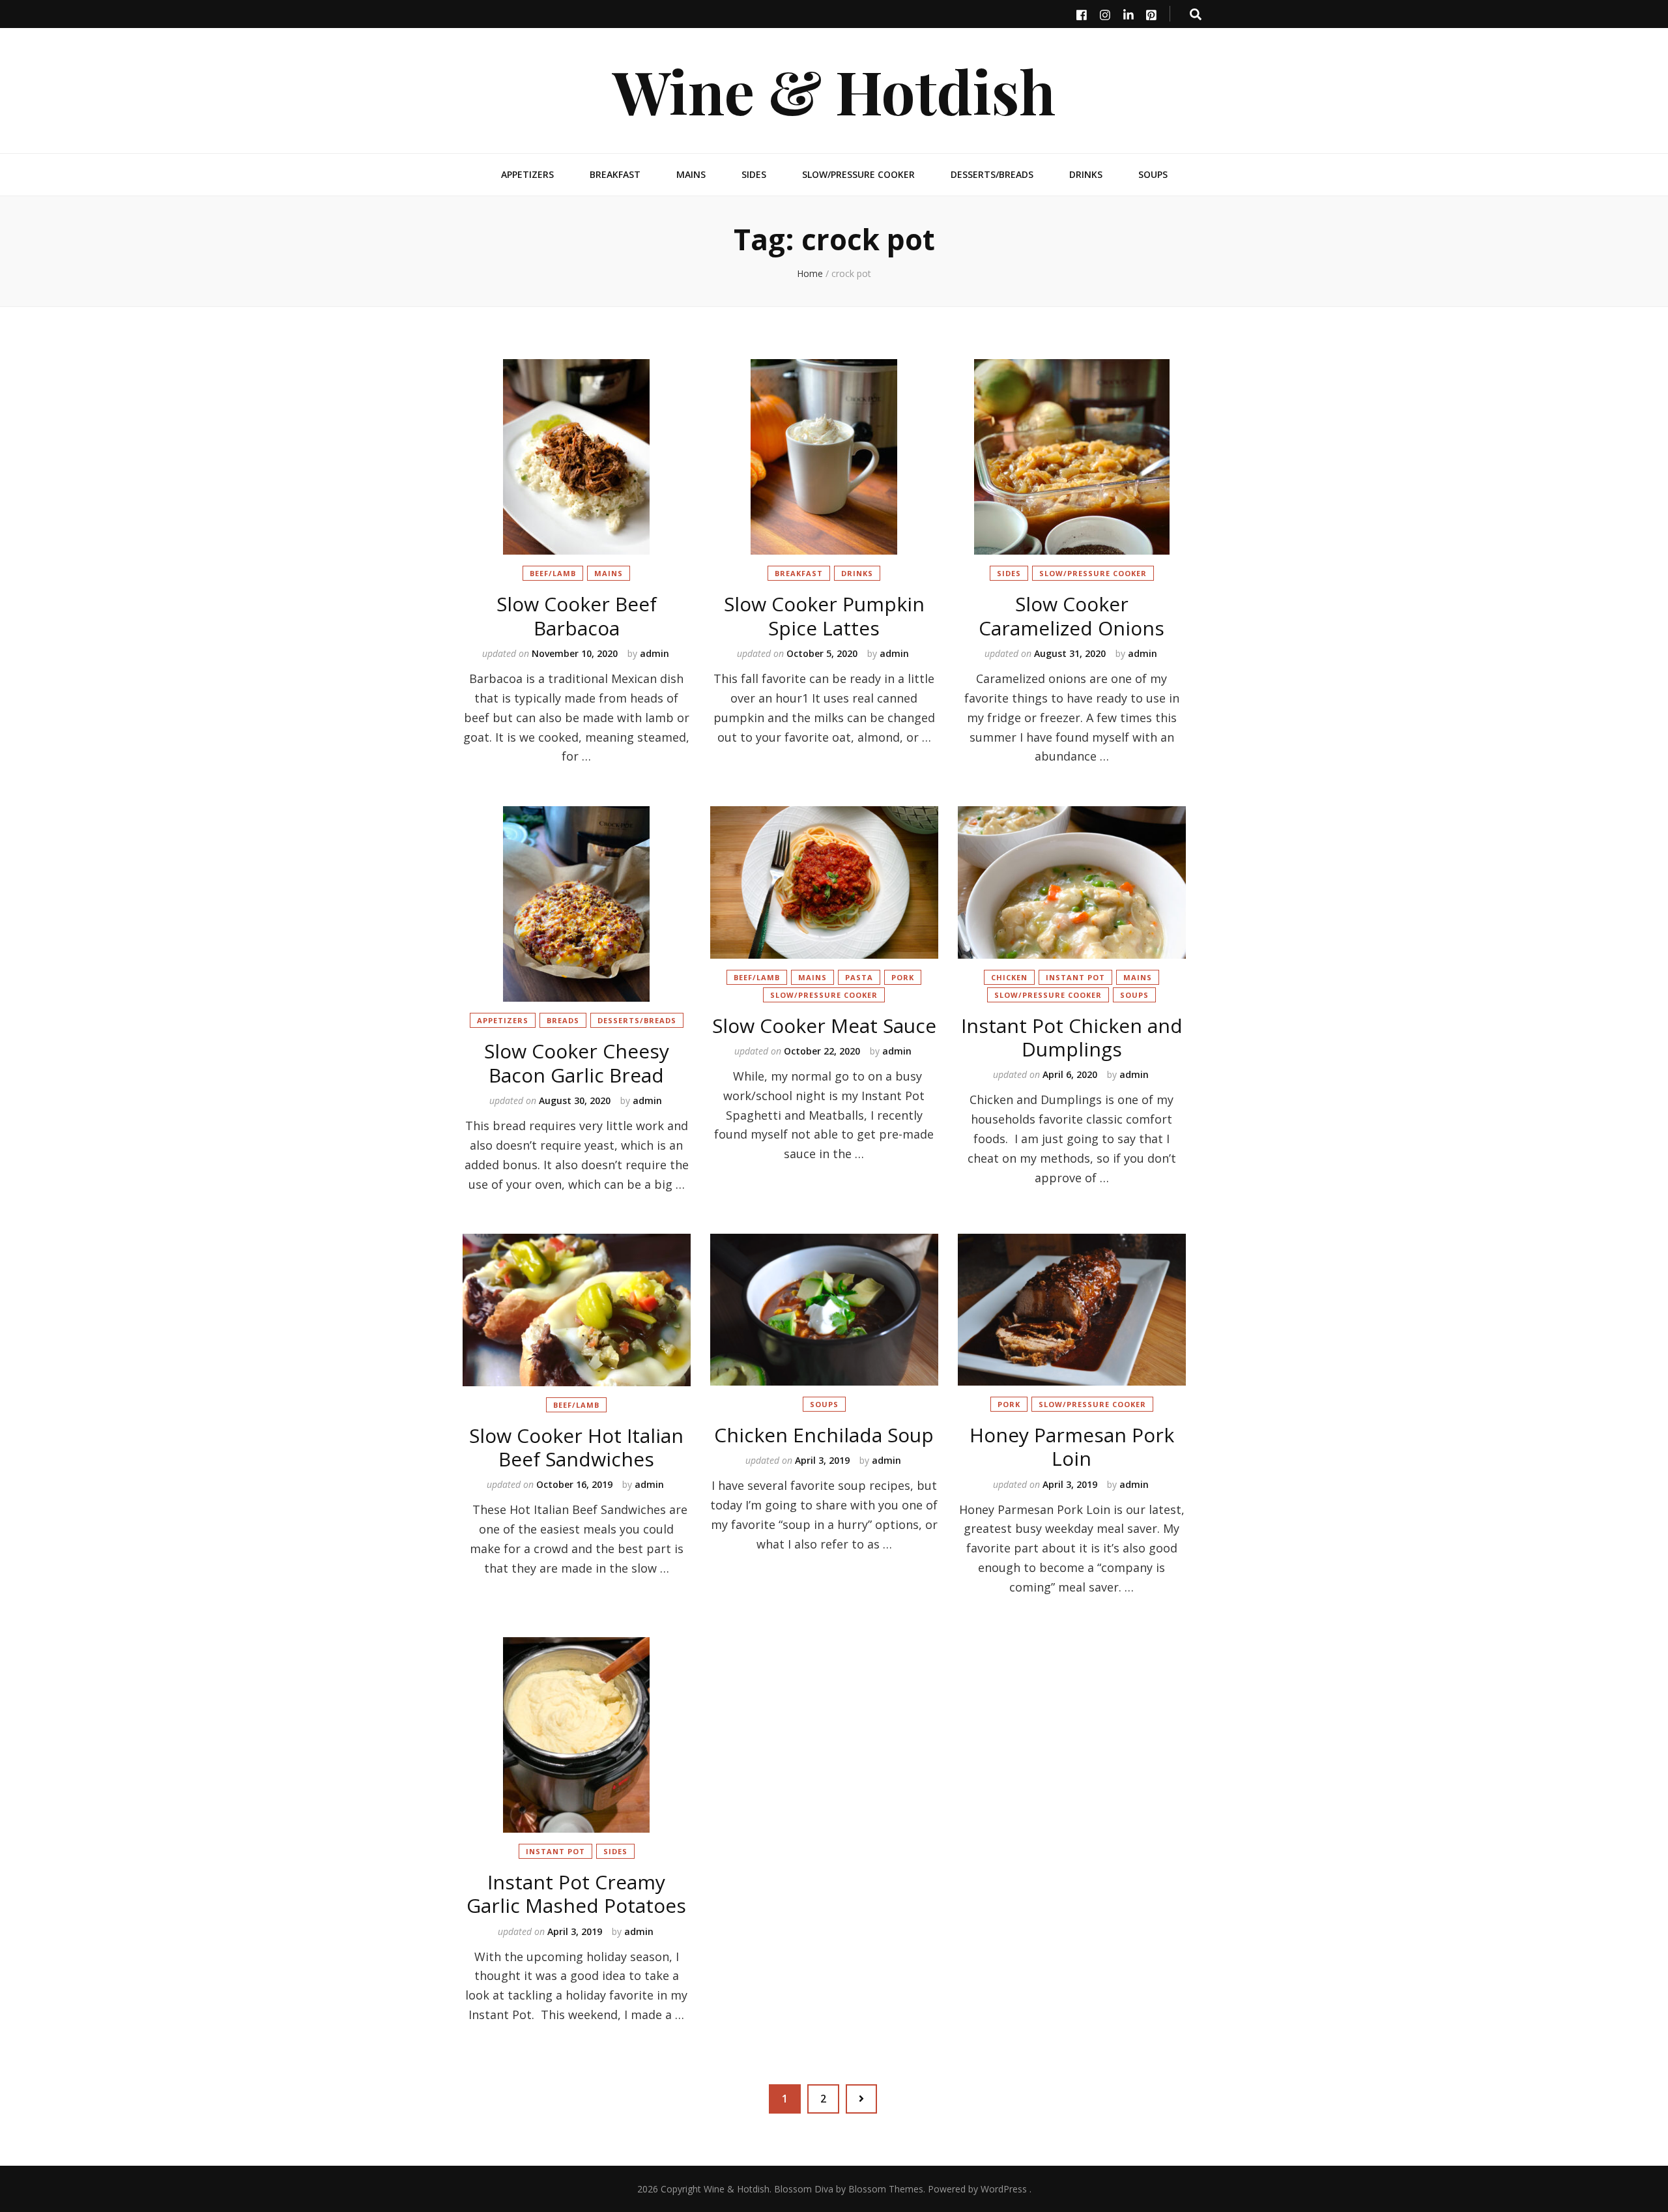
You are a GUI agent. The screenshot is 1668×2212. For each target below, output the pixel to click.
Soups (1153, 174)
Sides (754, 174)
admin (654, 653)
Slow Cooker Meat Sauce (824, 1026)
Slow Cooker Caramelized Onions (1071, 616)
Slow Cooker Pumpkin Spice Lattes (824, 616)
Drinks (1086, 174)
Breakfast (615, 174)
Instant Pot (1075, 977)
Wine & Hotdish (834, 90)
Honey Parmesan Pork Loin (1072, 1447)
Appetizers (527, 174)
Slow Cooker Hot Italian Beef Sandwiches (576, 1447)
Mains (691, 174)
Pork (903, 977)
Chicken (1009, 977)
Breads (563, 1020)
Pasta (859, 977)
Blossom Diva (804, 2189)
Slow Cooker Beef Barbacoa (577, 616)
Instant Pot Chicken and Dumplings (1072, 1037)
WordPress (1004, 2189)
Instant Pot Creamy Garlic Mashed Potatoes (576, 1894)
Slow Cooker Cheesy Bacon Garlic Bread (577, 1063)
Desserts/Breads (992, 174)
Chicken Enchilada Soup (824, 1435)
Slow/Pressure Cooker (858, 174)
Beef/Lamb (553, 573)
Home (810, 273)
